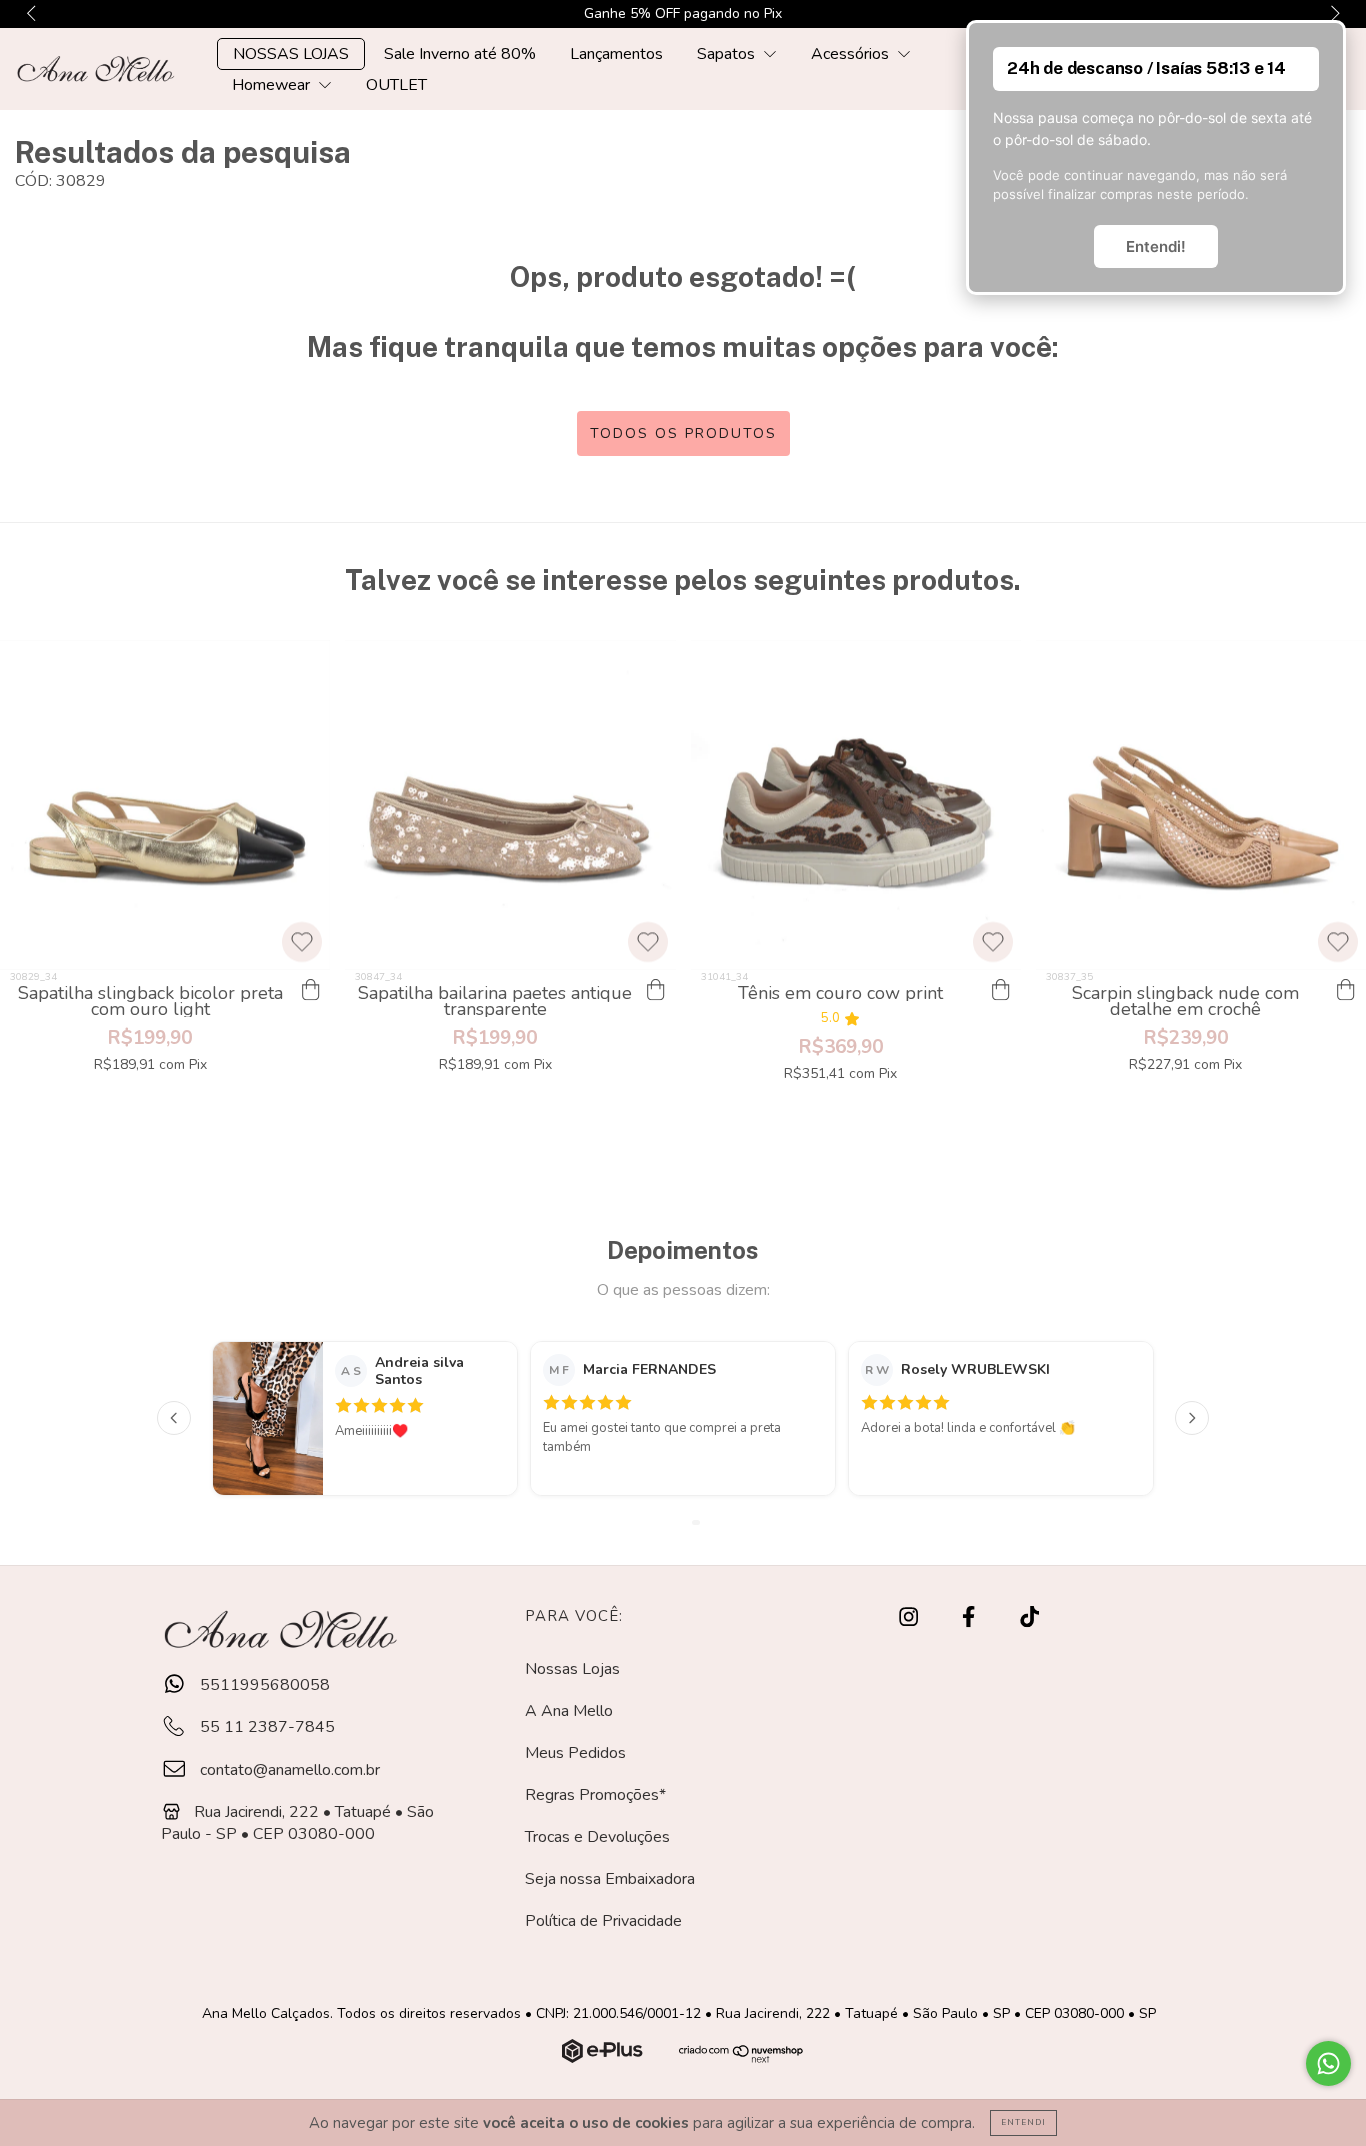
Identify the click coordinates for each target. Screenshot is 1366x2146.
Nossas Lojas (572, 1669)
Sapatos (728, 54)
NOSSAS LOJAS (291, 54)
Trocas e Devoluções (597, 1837)
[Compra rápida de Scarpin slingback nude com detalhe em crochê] (1346, 990)
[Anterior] (174, 1418)
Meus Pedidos (575, 1753)
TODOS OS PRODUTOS (683, 433)
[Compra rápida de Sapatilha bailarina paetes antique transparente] (656, 990)
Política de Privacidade (603, 1921)
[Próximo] (1192, 1418)
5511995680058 (263, 1685)
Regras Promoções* (595, 1795)
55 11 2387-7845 (265, 1727)
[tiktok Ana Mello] (1029, 1617)
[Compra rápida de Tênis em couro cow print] (1001, 990)
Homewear (273, 85)
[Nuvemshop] (604, 2058)
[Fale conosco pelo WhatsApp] (1328, 2063)
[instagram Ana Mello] (910, 1617)
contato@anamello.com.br (290, 1770)
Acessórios (852, 54)
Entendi (1023, 2122)
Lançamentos (616, 54)
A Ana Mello (569, 1711)
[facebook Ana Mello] (970, 1617)
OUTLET (396, 85)
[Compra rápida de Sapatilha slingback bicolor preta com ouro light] (310, 990)
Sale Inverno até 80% (460, 54)
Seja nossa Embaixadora (610, 1879)
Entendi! (1156, 246)
